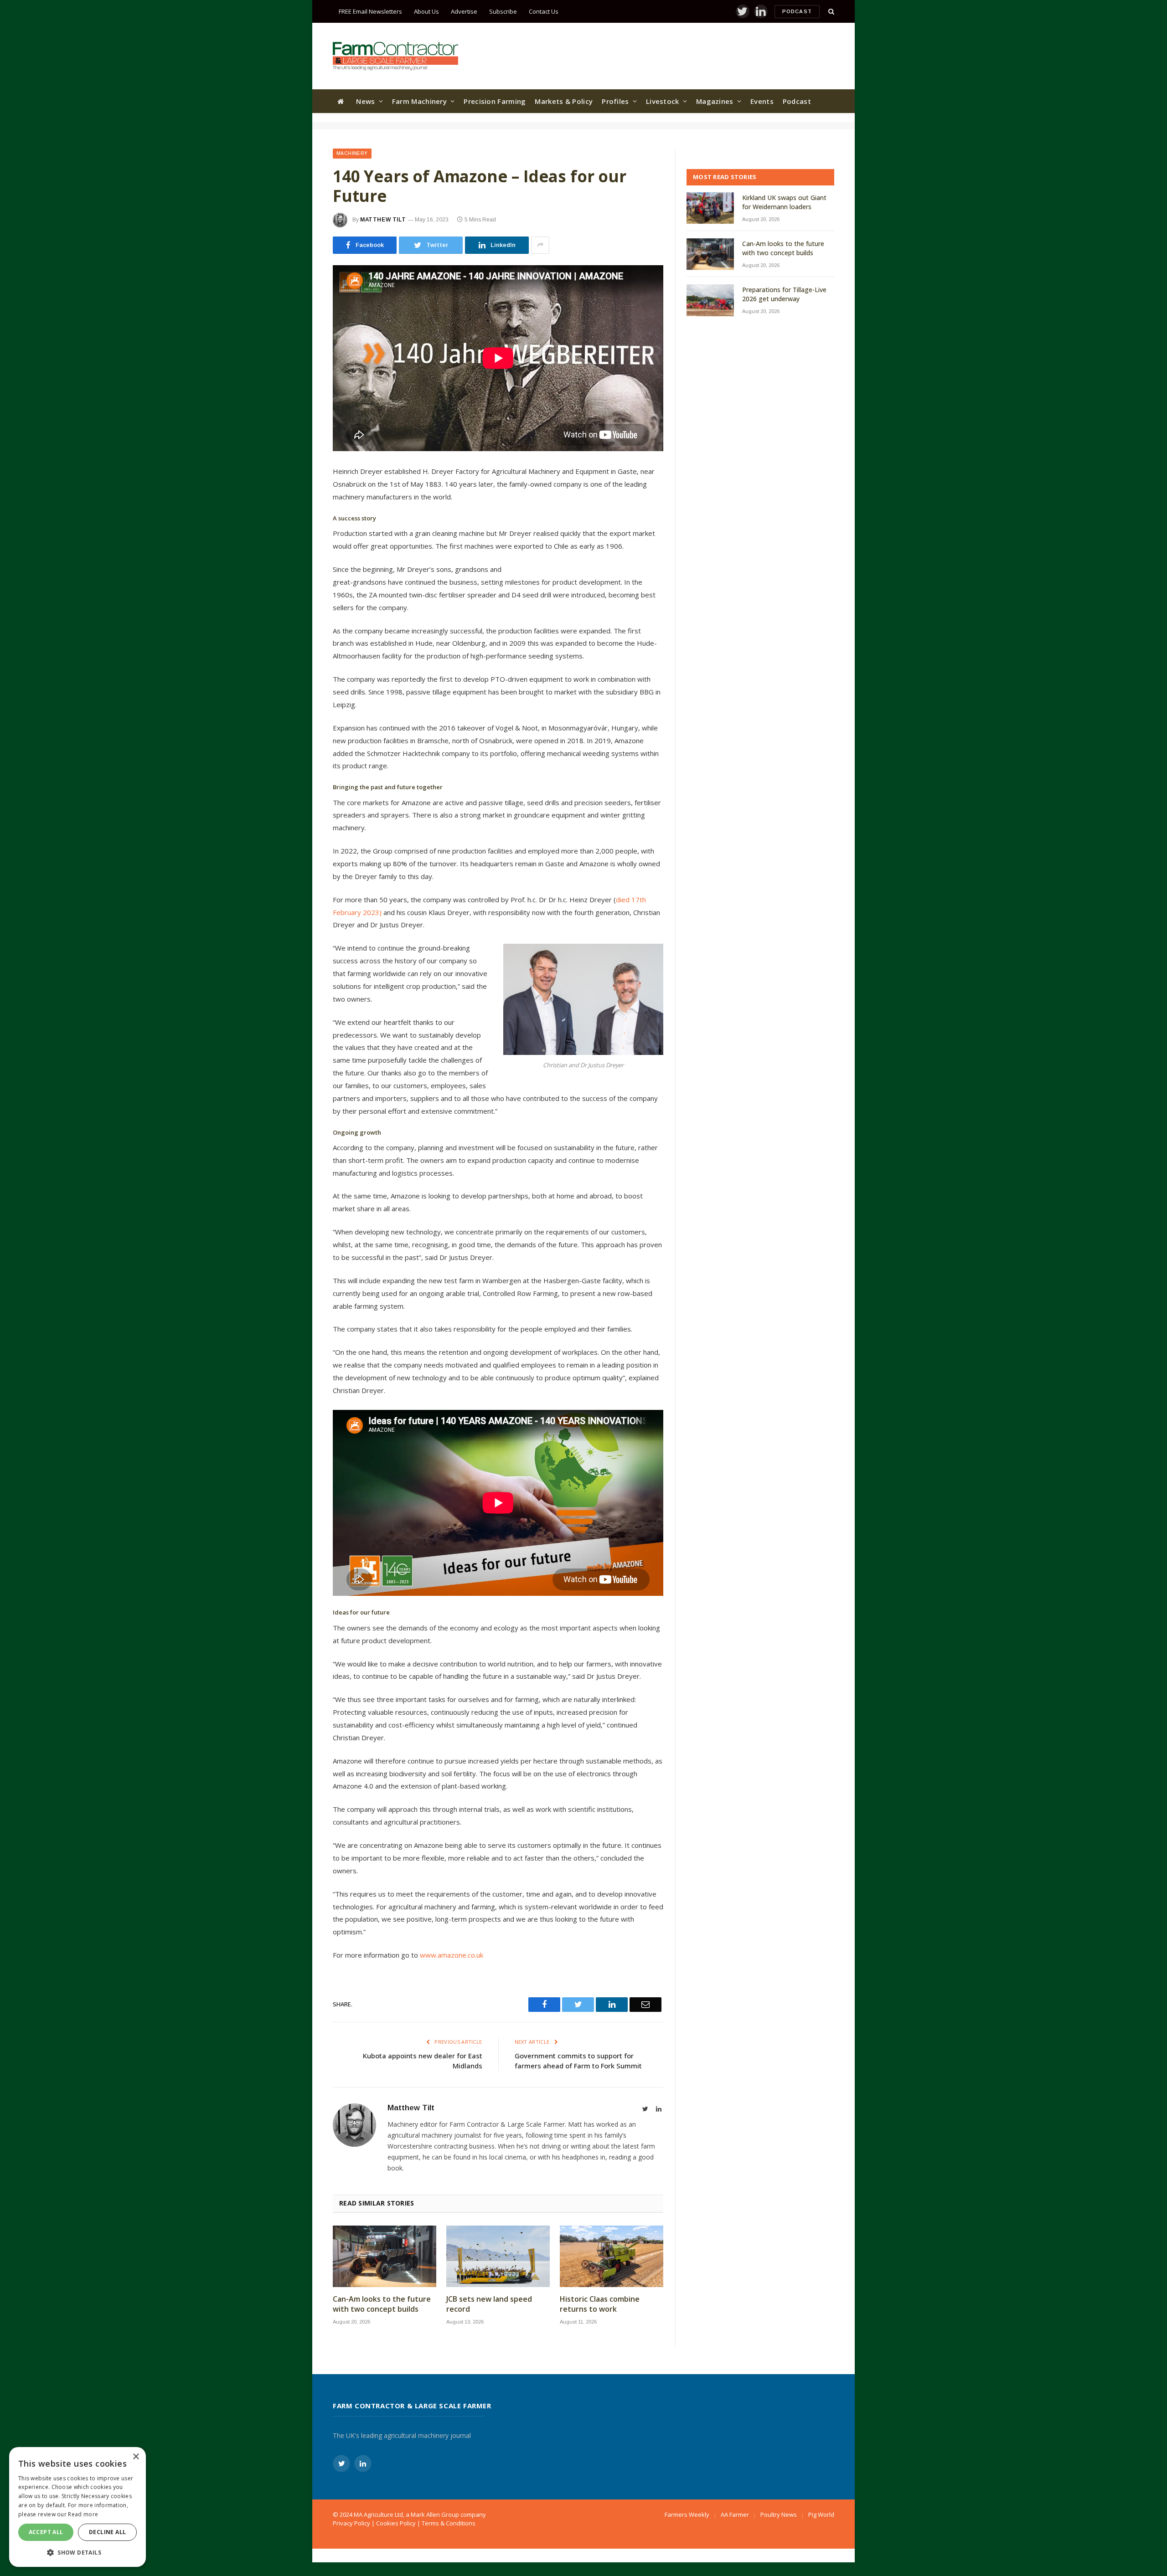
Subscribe (503, 11)
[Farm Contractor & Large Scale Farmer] (395, 56)
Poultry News (779, 2514)
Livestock (663, 101)
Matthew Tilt (383, 220)
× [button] (136, 2457)
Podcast (797, 11)
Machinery (352, 153)
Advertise (464, 11)
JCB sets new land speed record (489, 2304)
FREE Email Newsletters (370, 11)
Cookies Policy (396, 2523)
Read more (83, 2514)
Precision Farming (495, 101)
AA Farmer (735, 2514)
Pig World (821, 2514)
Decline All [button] (107, 2532)
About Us (426, 11)
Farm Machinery (419, 101)
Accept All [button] (46, 2532)
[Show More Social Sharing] (540, 245)
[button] (77, 2552)
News (365, 101)
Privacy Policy (351, 2523)
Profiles (615, 101)
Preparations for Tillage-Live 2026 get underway (784, 294)
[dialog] (77, 2507)
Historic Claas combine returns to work (600, 2304)
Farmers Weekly (687, 2514)
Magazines (715, 101)
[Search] (830, 12)
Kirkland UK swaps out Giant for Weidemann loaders (784, 202)
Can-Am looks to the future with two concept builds (382, 2304)
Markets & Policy (564, 101)
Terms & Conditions (449, 2523)
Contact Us (544, 11)
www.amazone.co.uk (452, 1955)
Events (762, 101)
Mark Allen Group (435, 2514)
